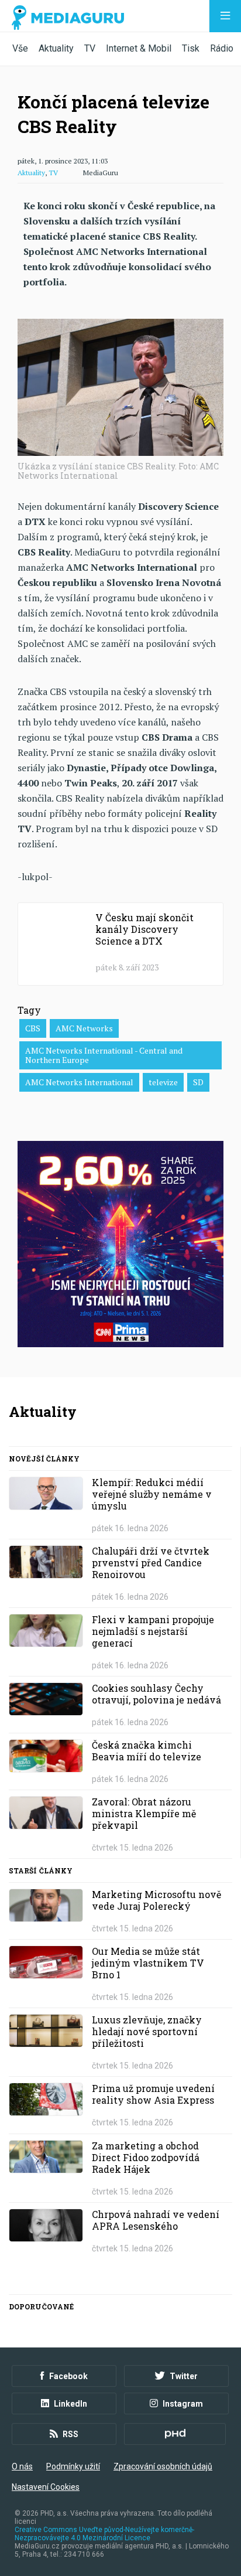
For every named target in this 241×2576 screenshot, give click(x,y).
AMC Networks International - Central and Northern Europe (104, 1055)
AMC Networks (84, 1028)
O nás (22, 2466)
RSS (70, 2434)
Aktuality (56, 48)
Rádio (222, 48)
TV (90, 48)
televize (163, 1082)
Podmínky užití (73, 2466)
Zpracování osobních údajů (163, 2466)
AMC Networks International (79, 1082)
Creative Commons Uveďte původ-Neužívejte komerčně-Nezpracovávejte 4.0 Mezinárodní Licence (104, 2534)
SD (198, 1082)
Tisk (191, 48)
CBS (33, 1028)
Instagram (183, 2404)
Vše (20, 48)
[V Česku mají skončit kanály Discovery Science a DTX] (120, 944)
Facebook (68, 2376)
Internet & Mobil (139, 48)
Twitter (184, 2376)
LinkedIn (70, 2404)
